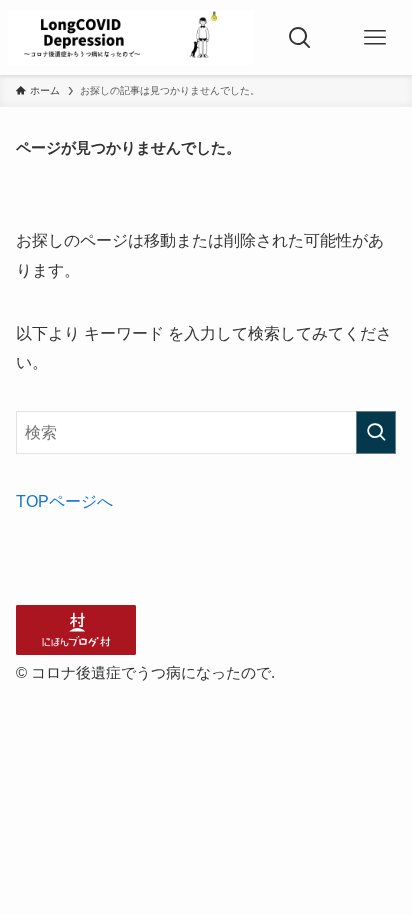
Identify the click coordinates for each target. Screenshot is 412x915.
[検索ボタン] (299, 37)
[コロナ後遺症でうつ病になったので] (130, 37)
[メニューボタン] (374, 37)
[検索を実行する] (376, 432)
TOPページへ (64, 501)
